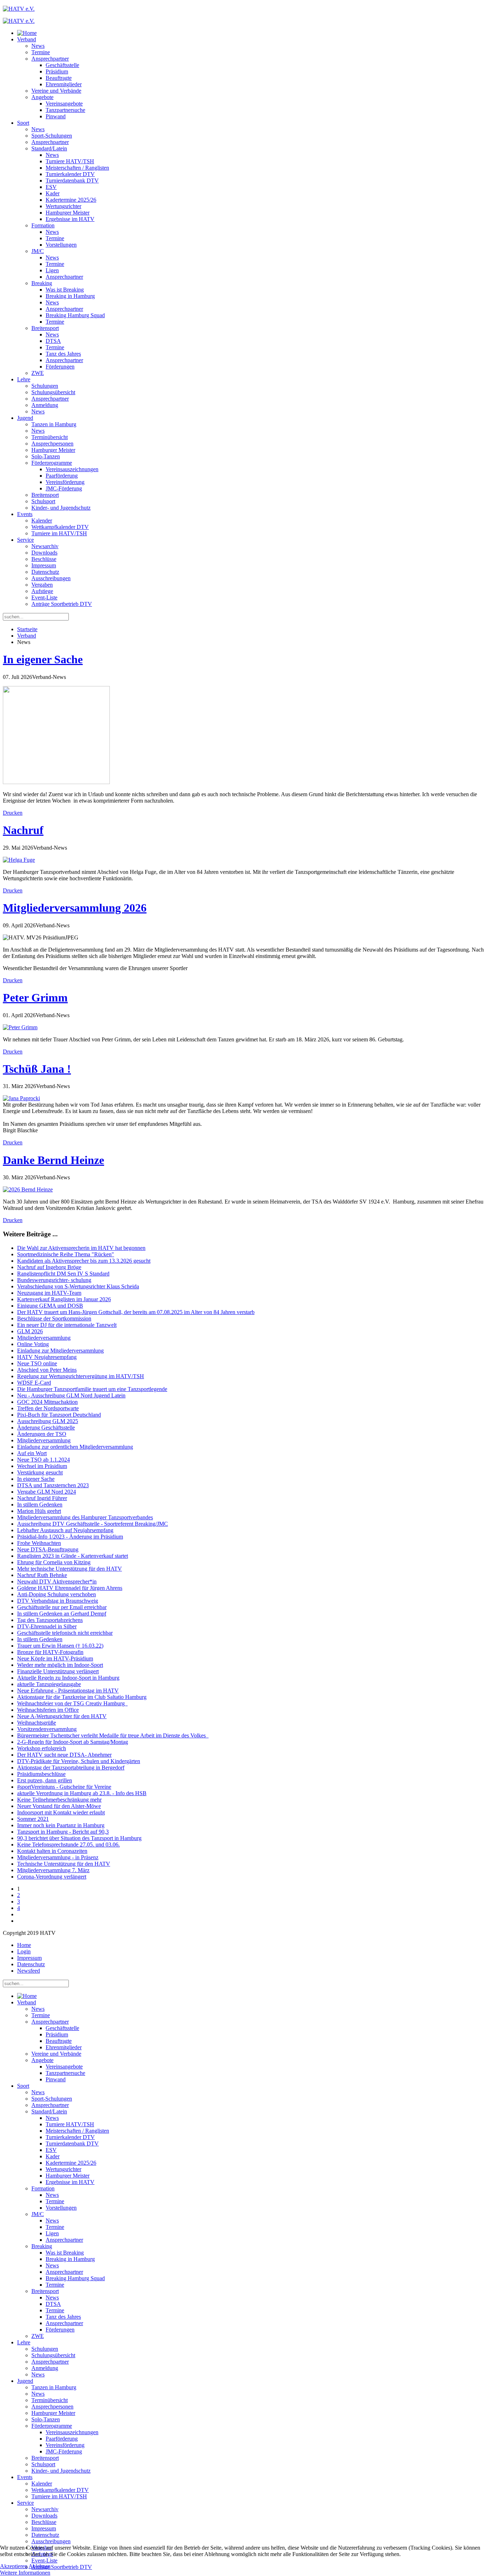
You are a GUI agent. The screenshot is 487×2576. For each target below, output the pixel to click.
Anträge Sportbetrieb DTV (62, 604)
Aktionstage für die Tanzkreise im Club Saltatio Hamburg (82, 1697)
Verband (27, 39)
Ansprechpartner (50, 59)
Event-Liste (44, 597)
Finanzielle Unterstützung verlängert (58, 1671)
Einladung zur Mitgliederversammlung (60, 1351)
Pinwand (56, 116)
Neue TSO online (37, 1363)
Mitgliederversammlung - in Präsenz (58, 1857)
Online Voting (33, 1344)
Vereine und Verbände (56, 91)
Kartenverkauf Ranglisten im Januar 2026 (64, 1299)
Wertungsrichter (63, 206)
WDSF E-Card (34, 1383)
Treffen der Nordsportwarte (48, 1408)
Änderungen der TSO (42, 1434)
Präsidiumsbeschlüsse (41, 1774)
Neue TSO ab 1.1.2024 (43, 1460)
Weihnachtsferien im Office (48, 1710)
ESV (51, 187)
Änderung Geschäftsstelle (46, 1428)
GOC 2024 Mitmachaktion (47, 1402)
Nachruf (23, 830)
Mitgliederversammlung (44, 1338)
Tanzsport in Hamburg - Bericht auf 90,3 (63, 1832)
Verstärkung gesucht (40, 1472)
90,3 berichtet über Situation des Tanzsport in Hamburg (79, 1838)
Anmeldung (45, 405)
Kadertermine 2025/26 (71, 200)
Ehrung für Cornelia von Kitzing (54, 1562)
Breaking (42, 283)
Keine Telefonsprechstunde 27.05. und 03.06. (68, 1845)
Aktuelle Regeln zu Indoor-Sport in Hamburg (68, 1678)
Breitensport (45, 328)
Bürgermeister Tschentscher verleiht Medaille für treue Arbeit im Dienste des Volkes (113, 1735)
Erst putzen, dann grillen (45, 1780)
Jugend (25, 418)
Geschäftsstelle (62, 65)
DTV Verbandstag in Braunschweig (58, 1601)
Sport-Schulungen (52, 136)
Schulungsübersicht (53, 392)
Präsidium (57, 71)
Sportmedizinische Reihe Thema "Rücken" (66, 1254)
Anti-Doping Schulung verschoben (57, 1594)
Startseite (27, 629)
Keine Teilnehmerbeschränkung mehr (59, 1800)
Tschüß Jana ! (37, 1069)
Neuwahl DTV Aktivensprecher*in (57, 1581)
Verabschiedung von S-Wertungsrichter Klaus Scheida (78, 1286)
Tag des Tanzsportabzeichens (50, 1620)
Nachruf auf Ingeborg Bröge (49, 1267)
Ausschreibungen (51, 578)
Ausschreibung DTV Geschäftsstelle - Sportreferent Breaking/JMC (93, 1524)
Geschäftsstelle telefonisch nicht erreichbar (65, 1633)
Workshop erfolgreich (42, 1748)
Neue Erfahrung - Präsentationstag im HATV (68, 1691)
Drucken (13, 813)
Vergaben (42, 585)
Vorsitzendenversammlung (47, 1729)
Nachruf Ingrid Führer (42, 1498)
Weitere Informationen (25, 2573)
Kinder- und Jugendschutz (61, 508)
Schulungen (45, 386)
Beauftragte (59, 78)
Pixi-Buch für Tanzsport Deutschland (59, 1415)
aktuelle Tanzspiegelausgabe (49, 1684)
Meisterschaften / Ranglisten (77, 168)
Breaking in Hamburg (70, 296)
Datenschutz (45, 572)
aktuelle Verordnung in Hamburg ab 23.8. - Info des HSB (82, 1793)
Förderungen (60, 367)
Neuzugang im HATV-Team (49, 1293)
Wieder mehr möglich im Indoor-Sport (60, 1665)
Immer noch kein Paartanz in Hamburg (61, 1825)
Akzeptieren (14, 2566)
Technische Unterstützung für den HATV (64, 1864)
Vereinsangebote (64, 104)
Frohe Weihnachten (39, 1543)
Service (25, 540)
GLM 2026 (30, 1331)
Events (25, 514)
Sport (23, 123)
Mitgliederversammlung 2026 (75, 908)
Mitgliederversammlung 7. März (53, 1870)
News (38, 46)
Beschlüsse (44, 559)
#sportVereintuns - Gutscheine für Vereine (64, 1787)
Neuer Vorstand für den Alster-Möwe (59, 1806)
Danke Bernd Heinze (53, 1160)
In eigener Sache (43, 659)
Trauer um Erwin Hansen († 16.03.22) (60, 1646)
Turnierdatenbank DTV (72, 181)
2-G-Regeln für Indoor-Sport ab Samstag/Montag (73, 1742)
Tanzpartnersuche (65, 110)
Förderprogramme (52, 463)
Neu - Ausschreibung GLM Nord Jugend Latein (71, 1395)
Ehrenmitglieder (64, 84)
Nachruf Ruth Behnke (42, 1575)
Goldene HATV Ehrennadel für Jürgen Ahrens (70, 1588)
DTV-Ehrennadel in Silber (47, 1626)
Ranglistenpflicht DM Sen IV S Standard (63, 1274)
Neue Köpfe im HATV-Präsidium (55, 1658)
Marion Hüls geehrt (39, 1511)
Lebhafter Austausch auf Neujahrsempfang (65, 1530)
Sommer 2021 (33, 1819)
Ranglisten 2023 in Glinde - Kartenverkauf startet (73, 1556)
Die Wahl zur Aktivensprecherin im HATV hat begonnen (81, 1248)
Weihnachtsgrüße (37, 1723)
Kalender (42, 521)
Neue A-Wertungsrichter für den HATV (62, 1716)
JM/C (38, 251)
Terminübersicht (50, 437)
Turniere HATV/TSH (70, 161)
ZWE (38, 373)
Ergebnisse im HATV (70, 219)
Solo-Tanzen (46, 456)
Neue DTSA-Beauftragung (48, 1549)
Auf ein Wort (32, 1453)
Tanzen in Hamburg (54, 424)
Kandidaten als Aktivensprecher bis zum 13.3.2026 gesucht (84, 1261)
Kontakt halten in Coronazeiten (52, 1851)
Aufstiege (42, 591)
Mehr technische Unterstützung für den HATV (70, 1569)
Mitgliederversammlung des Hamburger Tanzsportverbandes (85, 1517)
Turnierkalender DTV (70, 174)
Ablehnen (40, 2566)
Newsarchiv (45, 546)
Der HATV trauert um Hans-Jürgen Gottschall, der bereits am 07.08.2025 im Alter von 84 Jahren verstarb (136, 1312)
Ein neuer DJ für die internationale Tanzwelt (67, 1325)
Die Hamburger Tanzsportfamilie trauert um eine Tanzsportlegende (92, 1389)
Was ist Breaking (65, 290)
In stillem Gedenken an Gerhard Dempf (62, 1614)
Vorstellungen (61, 245)
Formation (43, 225)
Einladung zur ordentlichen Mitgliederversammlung (75, 1447)
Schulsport (43, 501)
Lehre (24, 379)
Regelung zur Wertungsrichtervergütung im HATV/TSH (81, 1376)
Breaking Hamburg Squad (75, 315)
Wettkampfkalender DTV (60, 527)
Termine (41, 52)
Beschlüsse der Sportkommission (54, 1318)
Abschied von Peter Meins (47, 1370)
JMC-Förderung (64, 488)
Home (24, 1945)
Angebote (42, 97)
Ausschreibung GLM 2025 (48, 1421)
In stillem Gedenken (40, 1505)
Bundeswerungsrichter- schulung (54, 1280)
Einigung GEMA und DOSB (50, 1306)
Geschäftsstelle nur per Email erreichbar (62, 1607)
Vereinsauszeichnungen (72, 469)
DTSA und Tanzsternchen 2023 (53, 1485)
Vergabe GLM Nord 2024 (47, 1492)
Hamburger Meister (68, 213)
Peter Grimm (35, 998)
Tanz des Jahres (63, 354)
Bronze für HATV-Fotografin (50, 1652)
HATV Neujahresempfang (47, 1357)
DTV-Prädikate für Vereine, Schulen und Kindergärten (79, 1761)
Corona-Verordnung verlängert (52, 1877)
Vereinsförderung (65, 482)
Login (24, 1951)
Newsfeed (29, 1971)
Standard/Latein (49, 148)
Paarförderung (62, 476)
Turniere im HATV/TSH (59, 533)
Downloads (44, 553)
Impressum (44, 565)
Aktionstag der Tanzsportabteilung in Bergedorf (71, 1768)
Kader (53, 193)
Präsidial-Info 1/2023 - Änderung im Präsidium (70, 1537)
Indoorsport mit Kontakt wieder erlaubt (61, 1812)
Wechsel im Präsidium (42, 1466)
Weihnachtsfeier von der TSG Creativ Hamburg (72, 1703)
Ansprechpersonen (52, 444)
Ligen (52, 270)
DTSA (53, 341)
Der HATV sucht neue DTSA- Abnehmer (64, 1755)
